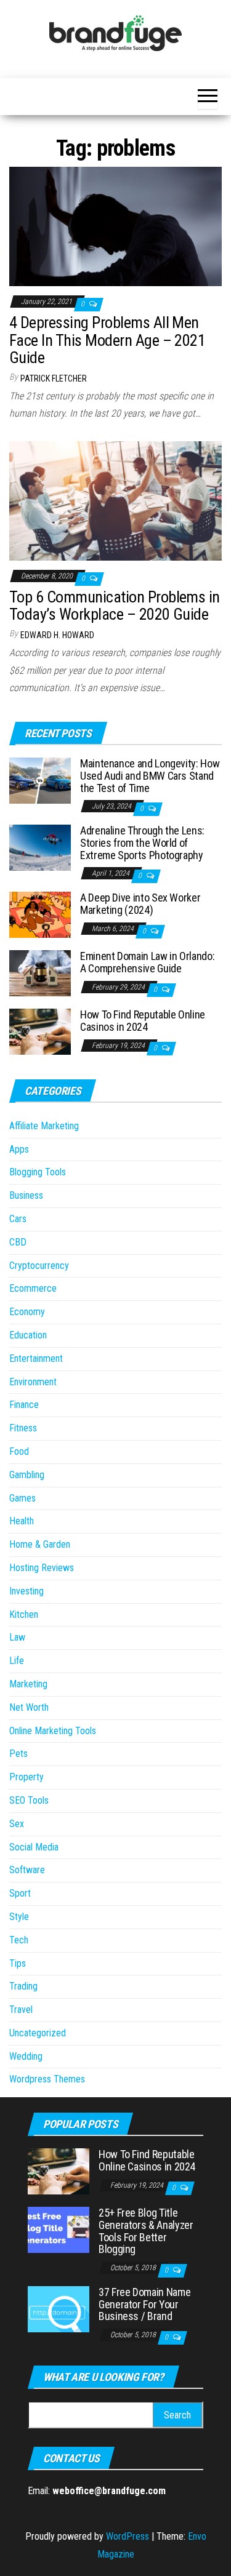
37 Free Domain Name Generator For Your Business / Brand (144, 2304)
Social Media (34, 1847)
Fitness (23, 1428)
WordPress (128, 2536)
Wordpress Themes (47, 2079)
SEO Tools (29, 1800)
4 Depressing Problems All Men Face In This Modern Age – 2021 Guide (107, 340)
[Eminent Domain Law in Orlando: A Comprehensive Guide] (40, 973)
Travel (21, 2010)
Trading (23, 1986)
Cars (18, 1219)
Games (22, 1498)
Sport (20, 1893)
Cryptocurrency (39, 1266)
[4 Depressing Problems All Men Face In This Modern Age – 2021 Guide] (115, 226)
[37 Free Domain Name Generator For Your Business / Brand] (59, 2309)
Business (26, 1195)
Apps (19, 1149)
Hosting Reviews (42, 1568)
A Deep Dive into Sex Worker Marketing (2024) (140, 904)
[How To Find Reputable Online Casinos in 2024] (40, 1031)
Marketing (28, 1684)
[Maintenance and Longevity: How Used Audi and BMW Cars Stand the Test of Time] (40, 780)
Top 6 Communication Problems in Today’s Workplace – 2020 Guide (115, 606)
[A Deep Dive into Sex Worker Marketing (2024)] (40, 914)
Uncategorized (38, 2033)
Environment (33, 1382)
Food (19, 1451)
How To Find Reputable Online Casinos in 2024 (143, 1021)
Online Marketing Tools (53, 1731)
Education (28, 1335)
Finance (24, 1405)
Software (27, 1870)
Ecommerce (33, 1288)
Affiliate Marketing (44, 1126)
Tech (19, 1940)
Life (17, 1661)
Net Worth (29, 1707)
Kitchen (24, 1614)
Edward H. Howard (57, 635)
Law (17, 1637)
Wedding (26, 2056)
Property (26, 1777)
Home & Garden (40, 1544)
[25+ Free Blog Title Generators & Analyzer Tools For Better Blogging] (59, 2229)
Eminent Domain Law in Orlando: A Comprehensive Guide (147, 962)
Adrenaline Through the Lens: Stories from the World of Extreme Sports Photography (142, 843)
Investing (26, 1591)
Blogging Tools (38, 1172)
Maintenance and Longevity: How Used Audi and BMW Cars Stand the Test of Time (150, 776)
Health (22, 1521)
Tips (18, 1963)
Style (19, 1917)
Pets (18, 1754)
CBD (18, 1242)
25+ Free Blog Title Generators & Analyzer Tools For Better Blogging (146, 2231)
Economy (27, 1312)
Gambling (27, 1475)
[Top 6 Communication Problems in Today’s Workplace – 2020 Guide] (115, 500)
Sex (17, 1824)
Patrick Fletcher (54, 378)
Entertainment (36, 1358)
